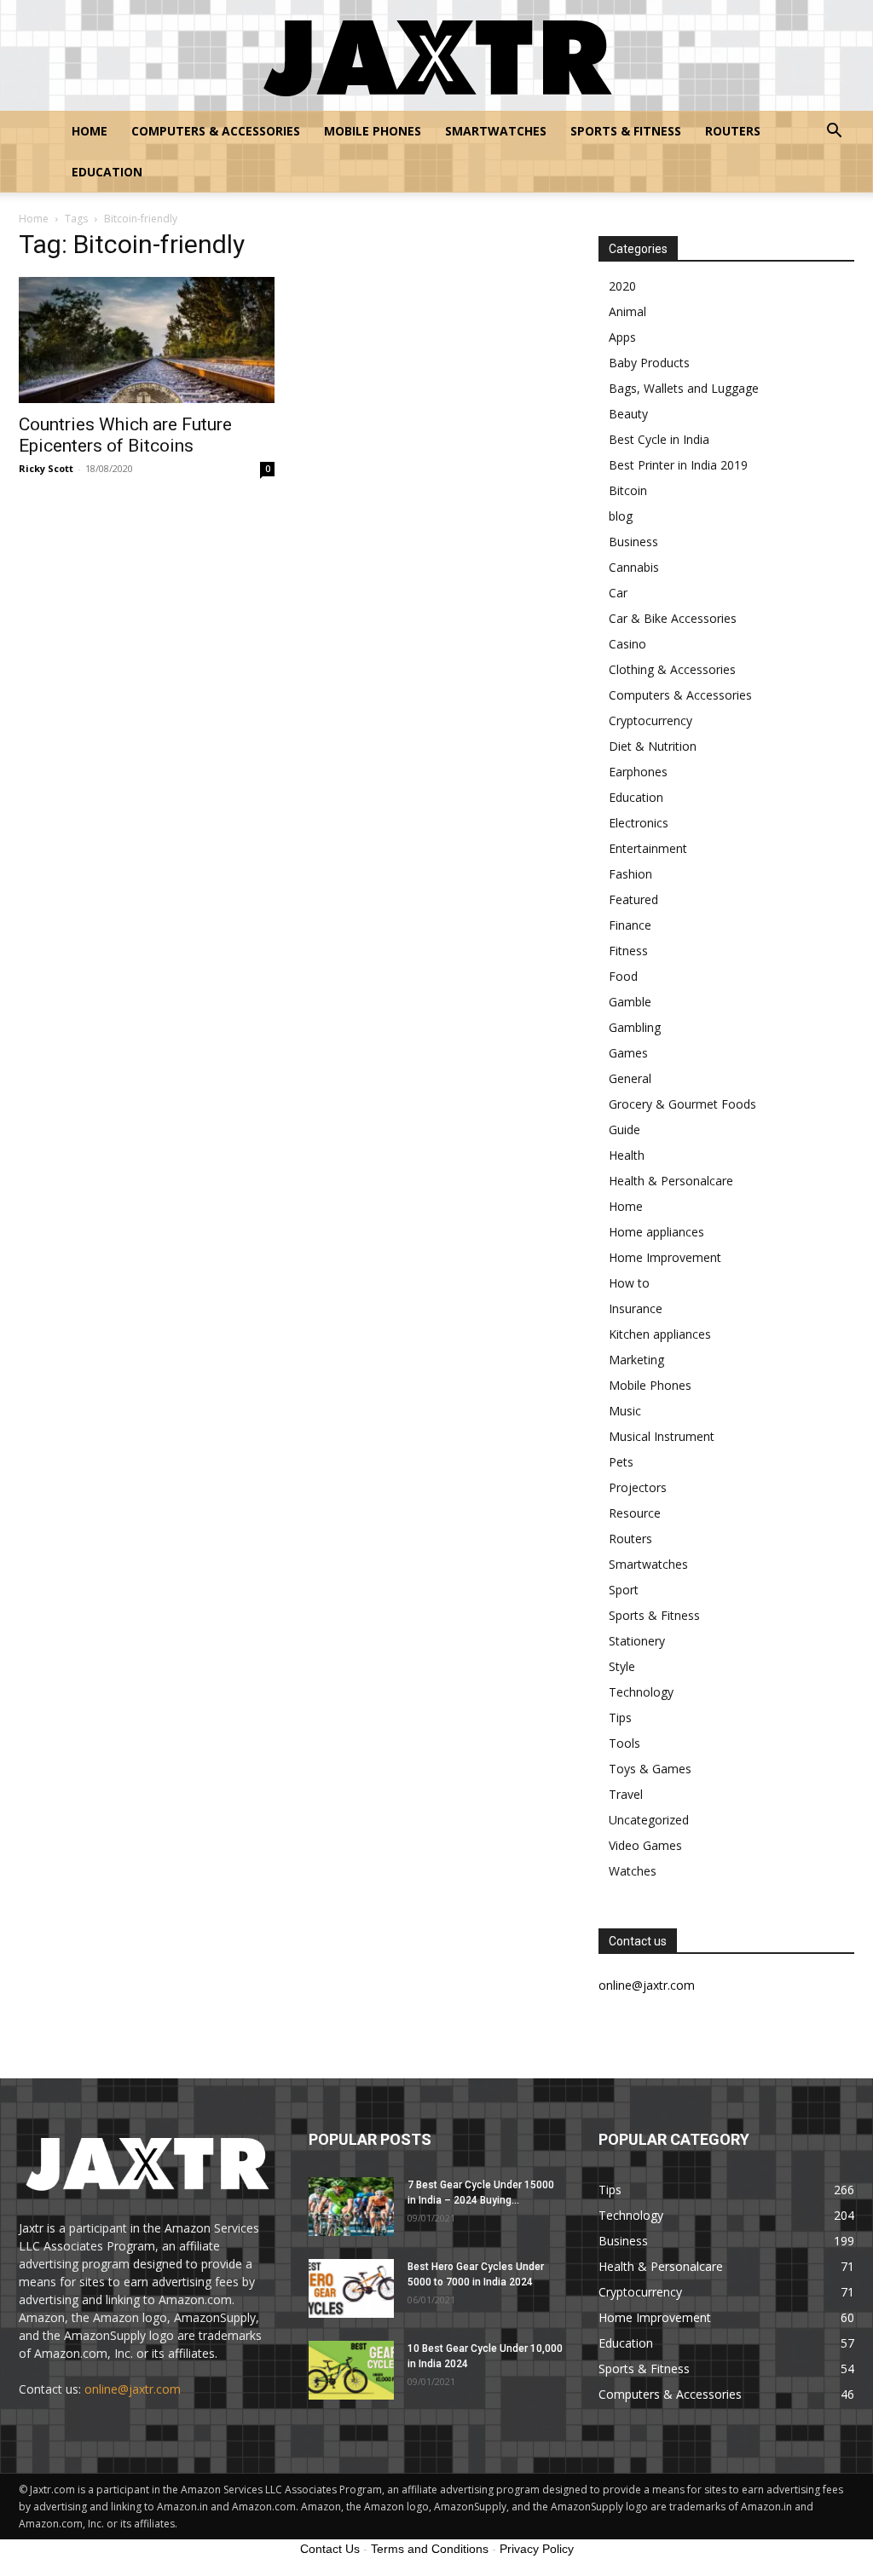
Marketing (636, 1360)
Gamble (630, 1002)
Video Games (645, 1845)
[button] (834, 133)
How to (629, 1283)
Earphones (638, 772)
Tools (624, 1743)
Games (628, 1053)
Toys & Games (650, 1769)
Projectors (638, 1487)
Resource (635, 1513)
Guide (624, 1130)
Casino (627, 644)
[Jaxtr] (436, 56)
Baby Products (649, 363)
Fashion (630, 874)
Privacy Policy (537, 2549)
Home (90, 131)
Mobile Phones (373, 131)
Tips (620, 1717)
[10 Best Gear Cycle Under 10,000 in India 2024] (351, 2370)
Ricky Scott (46, 468)
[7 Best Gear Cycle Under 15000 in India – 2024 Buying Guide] (351, 2207)
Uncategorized (649, 1820)
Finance (630, 925)
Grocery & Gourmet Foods (682, 1104)
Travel (626, 1794)
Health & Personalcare (671, 1181)
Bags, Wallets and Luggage (684, 388)
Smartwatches (496, 131)
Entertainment (648, 848)
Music (625, 1411)
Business (633, 542)
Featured (633, 899)
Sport (624, 1590)
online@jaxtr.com (133, 2389)
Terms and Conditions (430, 2549)
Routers (733, 131)
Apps (622, 337)
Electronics (639, 823)
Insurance (636, 1308)
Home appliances (656, 1232)
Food (623, 976)
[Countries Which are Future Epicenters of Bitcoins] (147, 340)
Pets (621, 1462)
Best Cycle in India (659, 439)
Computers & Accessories (216, 131)
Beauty (628, 414)
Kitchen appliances (660, 1334)
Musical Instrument (662, 1436)
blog (621, 516)
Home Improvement (665, 1257)
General (630, 1078)
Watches (633, 1871)
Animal (627, 311)
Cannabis (634, 567)
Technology (641, 1692)
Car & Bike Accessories (673, 618)
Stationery (637, 1641)
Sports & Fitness (626, 131)
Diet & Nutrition (653, 746)
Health (627, 1155)
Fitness (628, 951)
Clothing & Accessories (672, 669)
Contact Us (330, 2549)
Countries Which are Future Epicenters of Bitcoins (125, 435)
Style (622, 1666)
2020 (622, 286)
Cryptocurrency (650, 720)
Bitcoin (628, 490)
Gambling (635, 1027)
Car (618, 593)
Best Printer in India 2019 (678, 465)
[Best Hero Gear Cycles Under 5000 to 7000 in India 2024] (351, 2288)
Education (107, 172)
